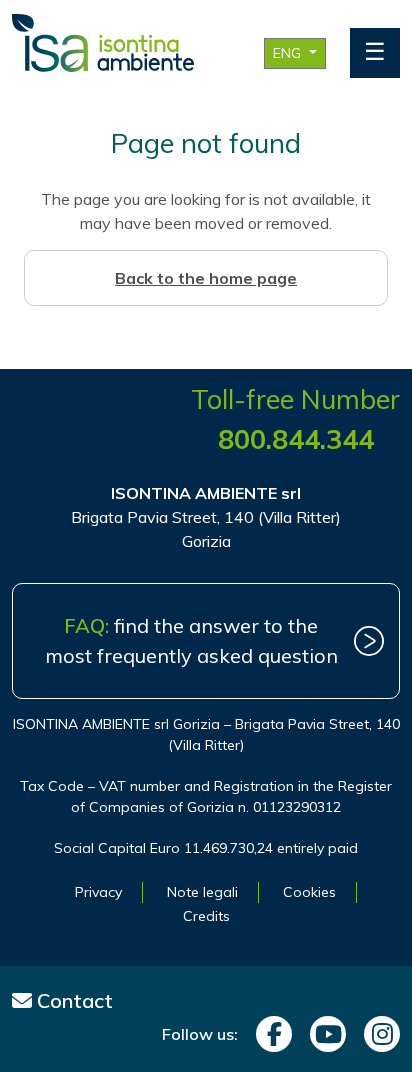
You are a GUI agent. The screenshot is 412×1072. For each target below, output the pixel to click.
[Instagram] (377, 1034)
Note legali (202, 892)
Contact (72, 1000)
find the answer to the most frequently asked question (191, 640)
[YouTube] (323, 1034)
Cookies (309, 892)
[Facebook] (269, 1034)
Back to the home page (206, 278)
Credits (206, 916)
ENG (289, 53)
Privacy (98, 892)
